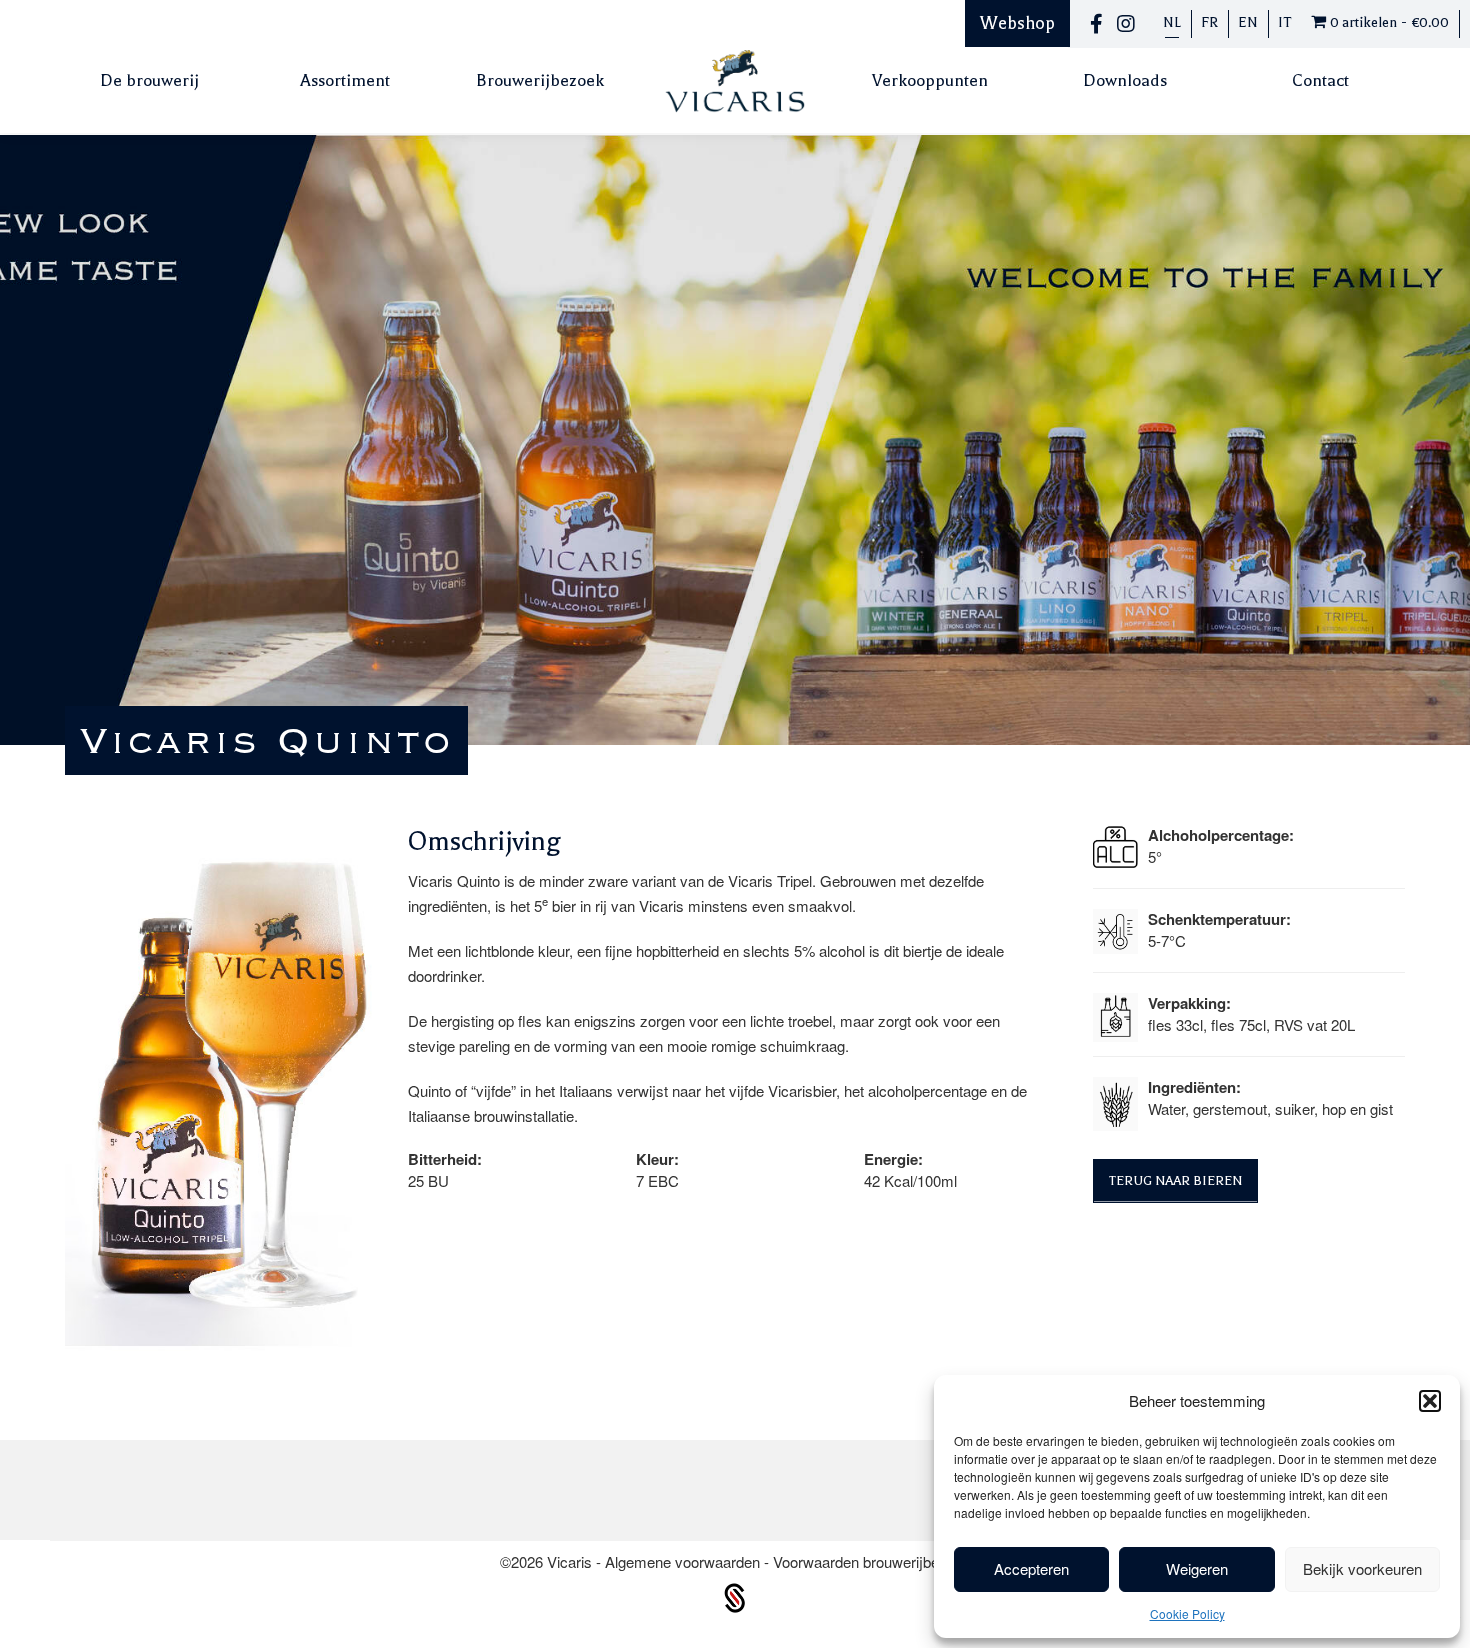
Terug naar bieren (1175, 1180)
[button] (1430, 1401)
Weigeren (1197, 1568)
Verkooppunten (930, 80)
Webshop (1017, 23)
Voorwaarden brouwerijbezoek (872, 1561)
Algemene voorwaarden (684, 1561)
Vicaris (571, 1561)
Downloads (1125, 80)
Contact (1320, 80)
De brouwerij (149, 80)
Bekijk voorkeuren (1362, 1568)
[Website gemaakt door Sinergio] (735, 1595)
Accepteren (1031, 1568)
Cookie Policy (1187, 1613)
